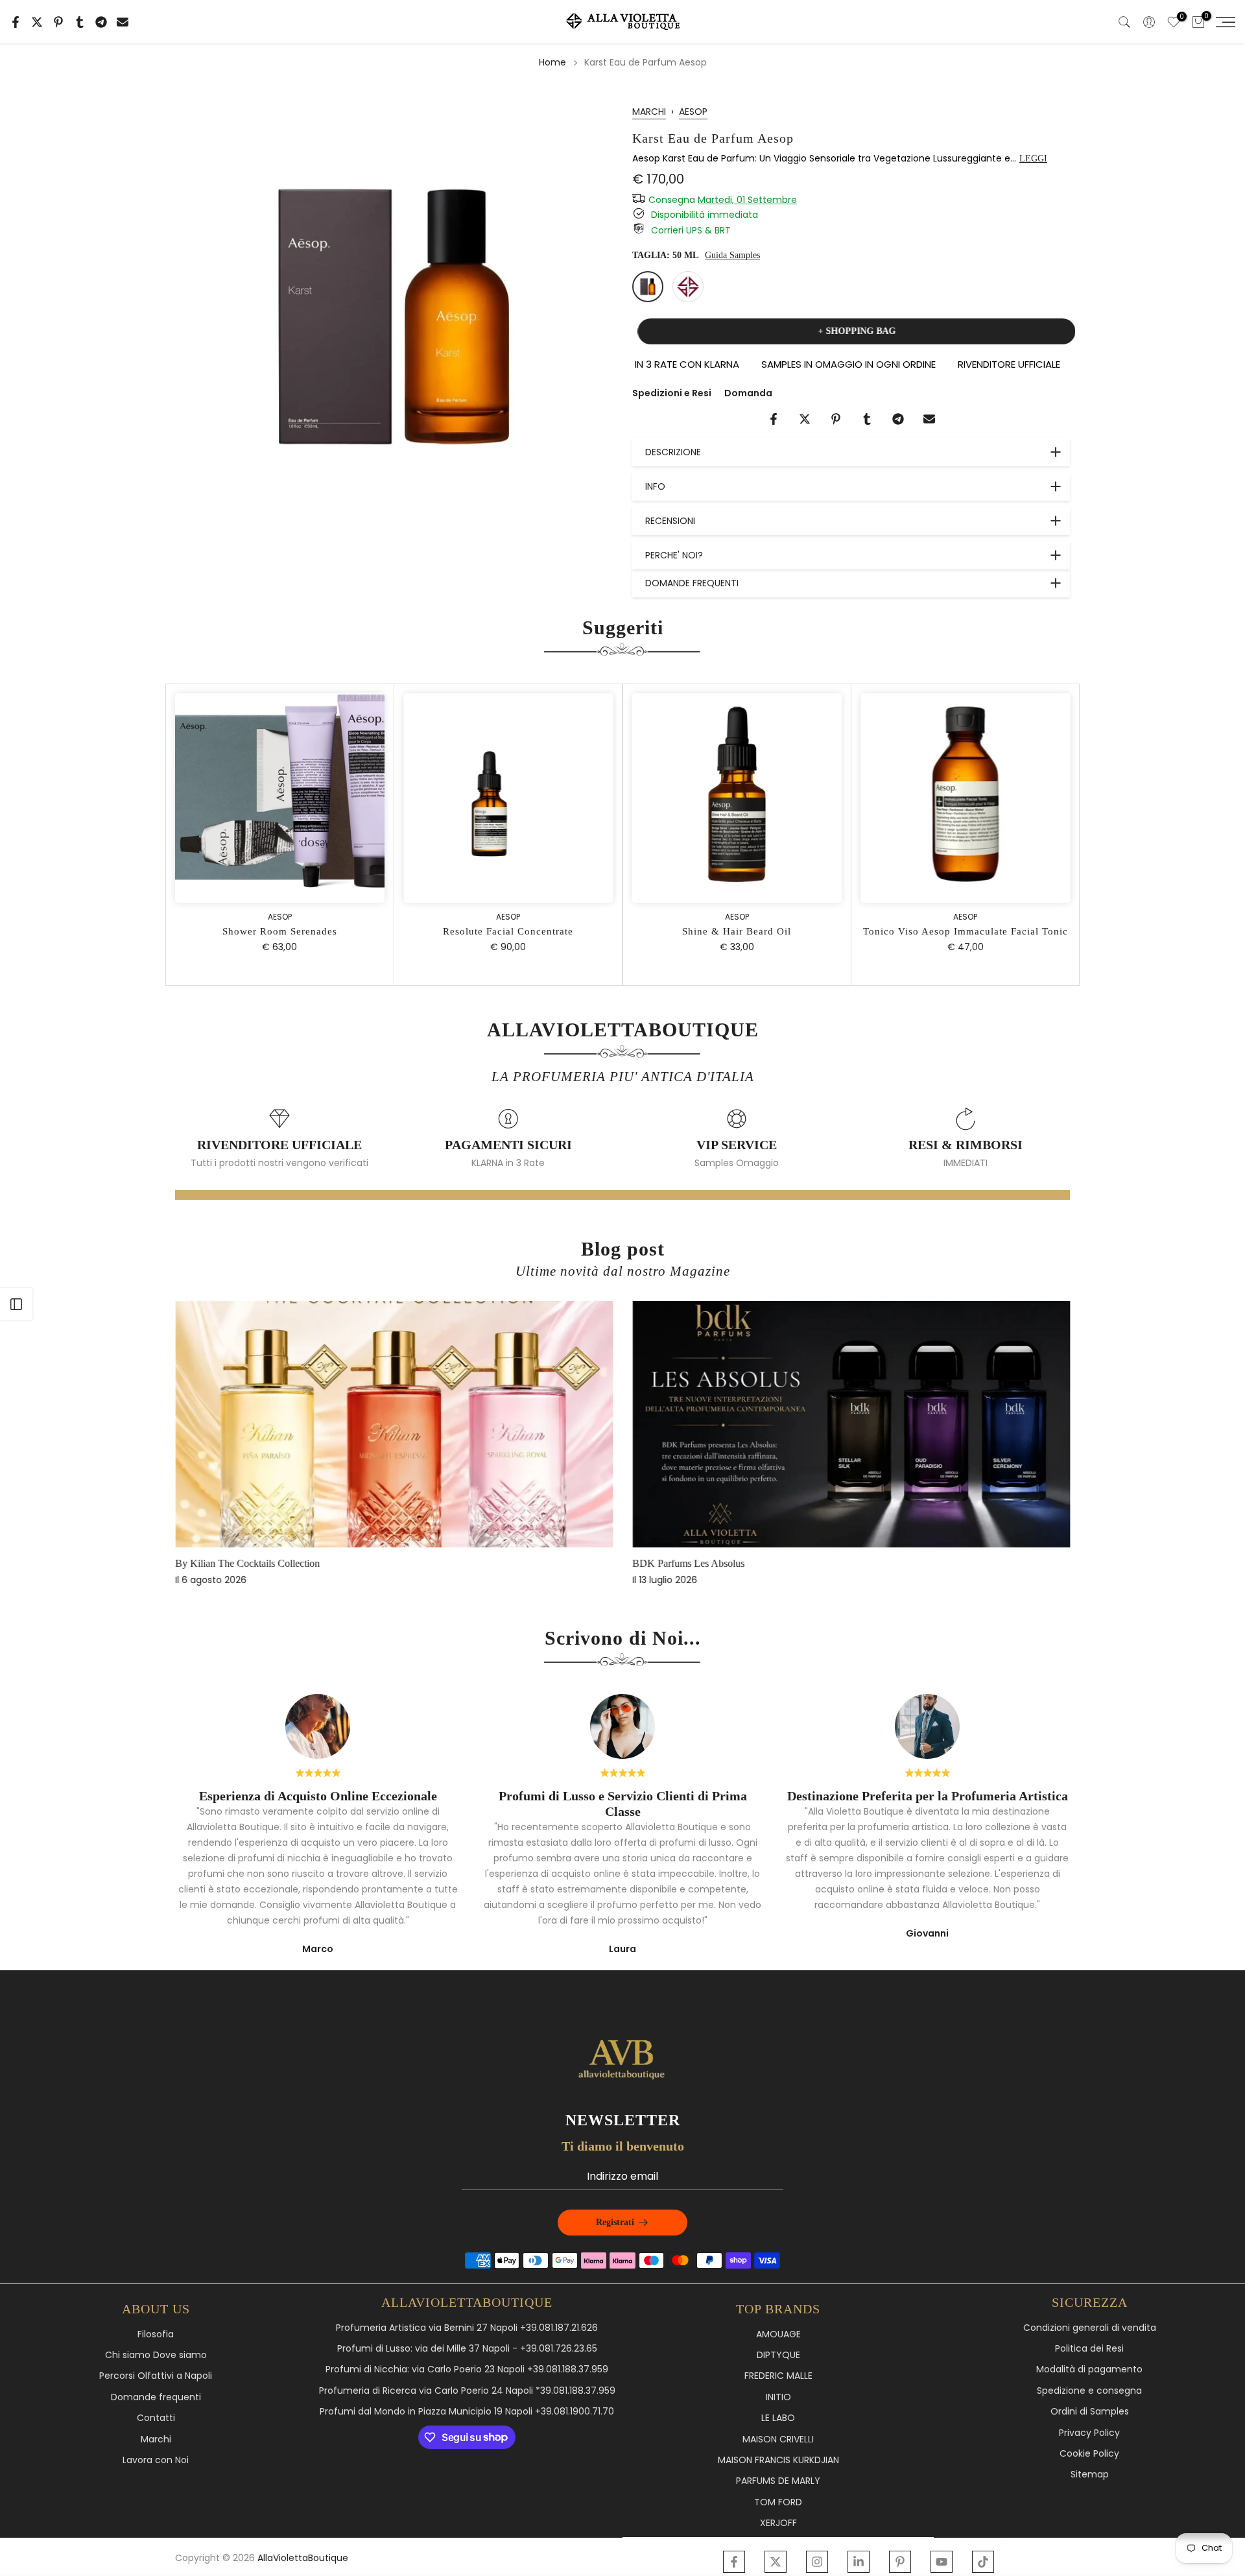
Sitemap (1090, 2475)
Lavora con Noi (156, 2460)
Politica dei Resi (1089, 2349)
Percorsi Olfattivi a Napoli (156, 2376)
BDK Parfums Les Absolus (688, 1563)
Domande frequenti (156, 2397)
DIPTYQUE (778, 2355)
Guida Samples (732, 255)
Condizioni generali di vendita (1090, 2328)
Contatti (156, 2418)
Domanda (748, 393)
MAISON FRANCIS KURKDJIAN (778, 2460)
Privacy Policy (1089, 2433)
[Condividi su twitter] (37, 22)
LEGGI (1033, 159)
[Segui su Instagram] (817, 2562)
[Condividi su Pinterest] (58, 22)
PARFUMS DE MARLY (778, 2481)
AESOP (693, 112)
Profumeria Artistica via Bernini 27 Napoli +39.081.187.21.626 (467, 2328)
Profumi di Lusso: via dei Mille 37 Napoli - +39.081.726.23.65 (467, 2349)
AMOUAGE (778, 2334)
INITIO (778, 2397)
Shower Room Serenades (760, 931)
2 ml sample (688, 287)
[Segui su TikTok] (983, 2562)
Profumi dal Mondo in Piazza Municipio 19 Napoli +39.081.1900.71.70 (467, 2412)
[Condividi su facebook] (16, 22)
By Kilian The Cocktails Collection (247, 1563)
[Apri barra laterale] (16, 1304)
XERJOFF (778, 2523)
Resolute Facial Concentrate (989, 931)
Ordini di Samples (1090, 2412)
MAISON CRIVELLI (778, 2439)
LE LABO (778, 2418)
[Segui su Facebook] (734, 2562)
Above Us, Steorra (531, 931)
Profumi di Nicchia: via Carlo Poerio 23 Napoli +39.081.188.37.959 (467, 2369)
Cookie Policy (1089, 2454)
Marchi (156, 2439)
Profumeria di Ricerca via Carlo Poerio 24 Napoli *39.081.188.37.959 (467, 2391)
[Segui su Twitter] (776, 2562)
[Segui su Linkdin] (859, 2562)
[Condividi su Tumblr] (80, 22)
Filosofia (156, 2334)
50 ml (648, 287)
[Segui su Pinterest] (900, 2562)
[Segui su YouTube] (942, 2562)
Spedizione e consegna (1089, 2391)
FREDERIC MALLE (778, 2376)
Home (552, 62)
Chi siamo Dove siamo (156, 2355)
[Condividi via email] (123, 22)
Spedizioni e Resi (672, 393)
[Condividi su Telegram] (101, 22)
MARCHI (649, 112)
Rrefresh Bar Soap (302, 931)
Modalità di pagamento (1089, 2369)
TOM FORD (778, 2502)
